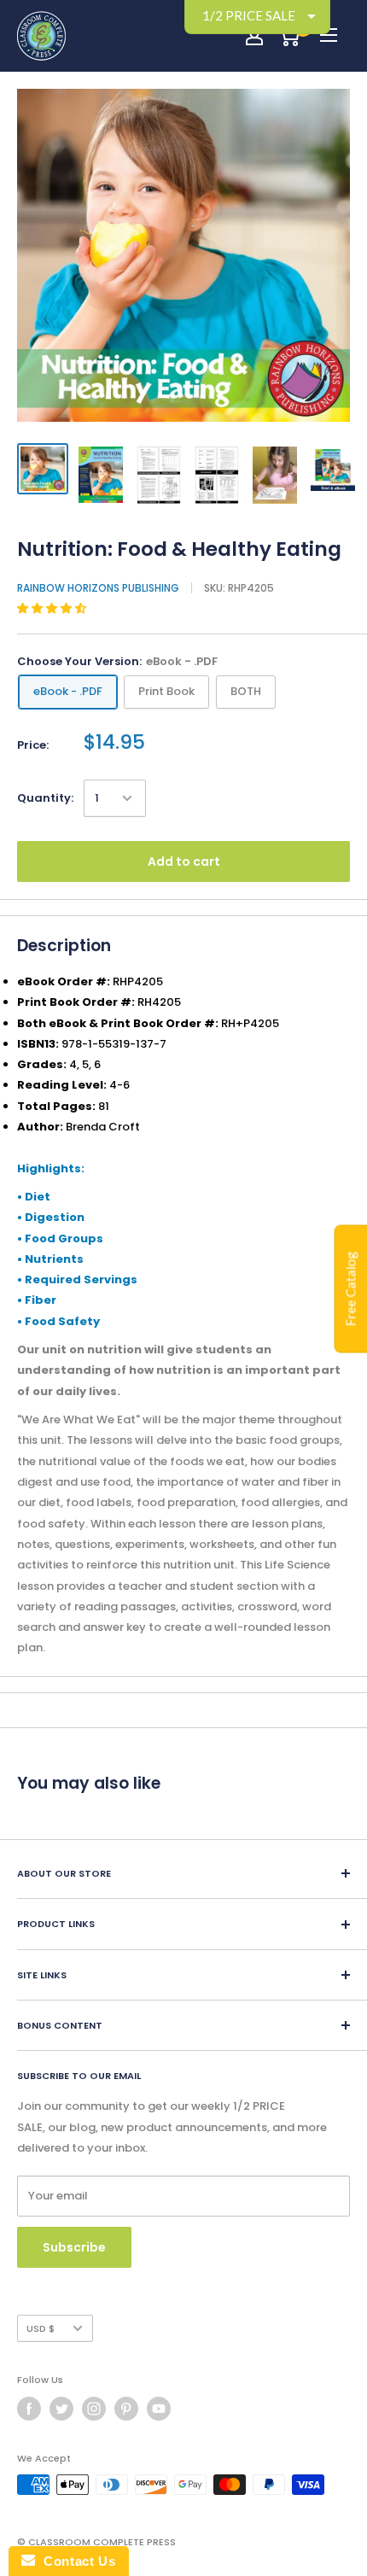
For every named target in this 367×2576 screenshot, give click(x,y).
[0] (289, 36)
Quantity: (45, 798)
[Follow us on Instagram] (94, 2409)
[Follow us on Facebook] (29, 2409)
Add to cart (184, 862)
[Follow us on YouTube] (159, 2409)
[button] (53, 608)
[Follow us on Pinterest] (126, 2409)
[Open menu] (329, 35)
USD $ (41, 2328)
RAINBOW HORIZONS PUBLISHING (98, 588)
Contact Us (75, 2561)
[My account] (254, 36)
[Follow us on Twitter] (61, 2409)
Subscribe (74, 2247)
